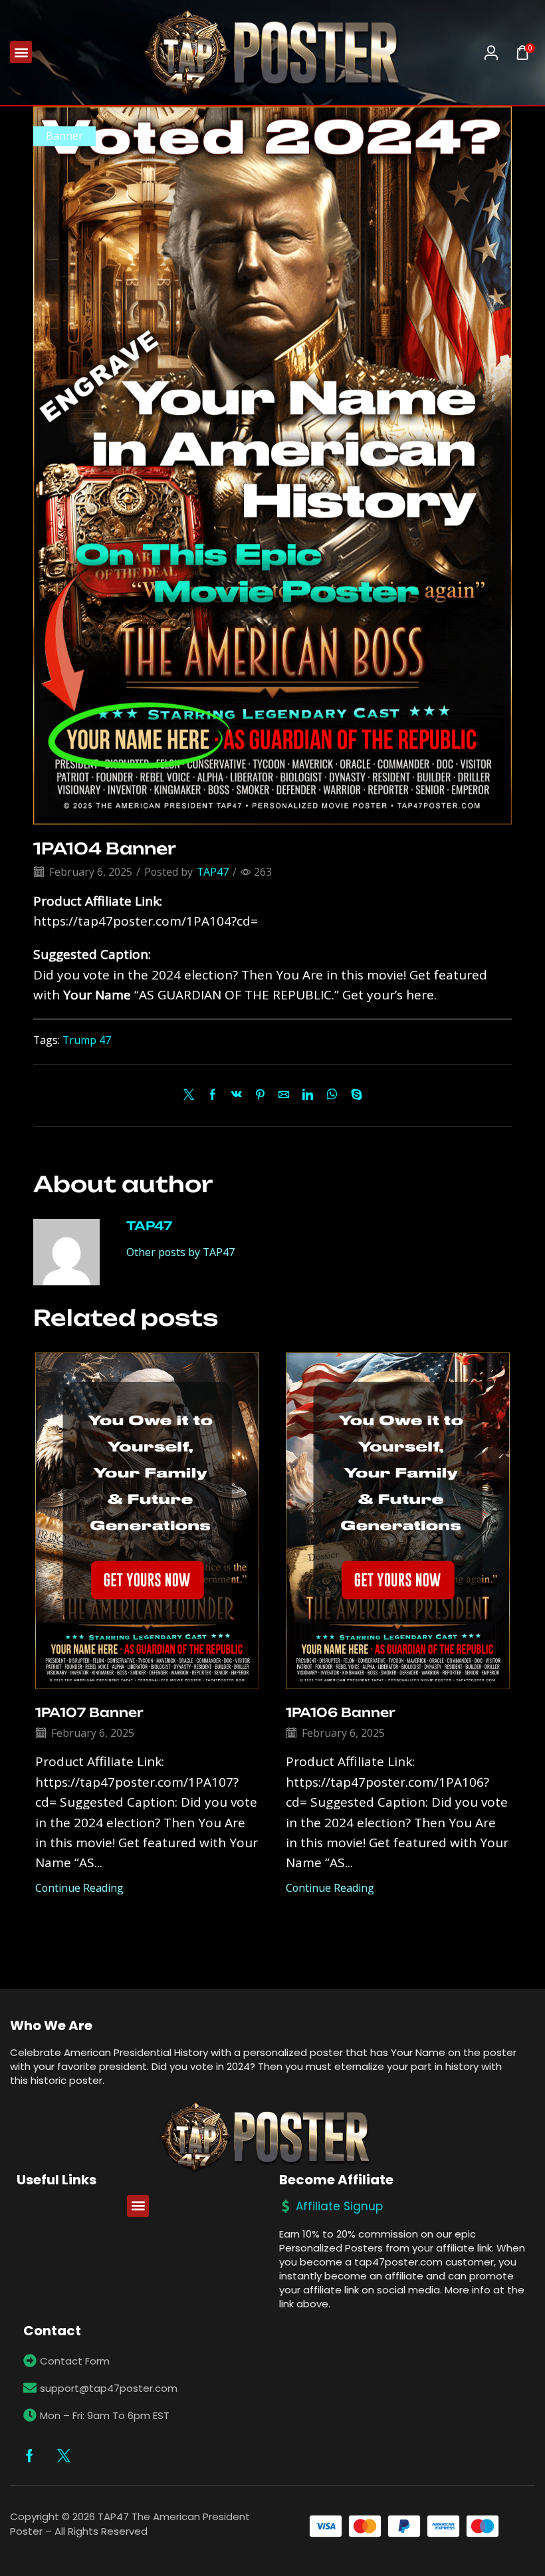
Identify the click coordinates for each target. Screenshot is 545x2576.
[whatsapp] (332, 1095)
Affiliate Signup (339, 2206)
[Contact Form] (30, 2361)
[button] (21, 52)
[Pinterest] (260, 1095)
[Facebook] (213, 1095)
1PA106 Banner (341, 1712)
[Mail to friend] (284, 1095)
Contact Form (75, 2361)
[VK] (237, 1095)
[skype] (353, 1095)
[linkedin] (308, 1095)
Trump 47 (87, 1040)
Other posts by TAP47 (180, 1252)
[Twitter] (192, 1095)
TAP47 (213, 872)
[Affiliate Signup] (286, 2206)
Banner (64, 136)
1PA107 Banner (89, 1712)
